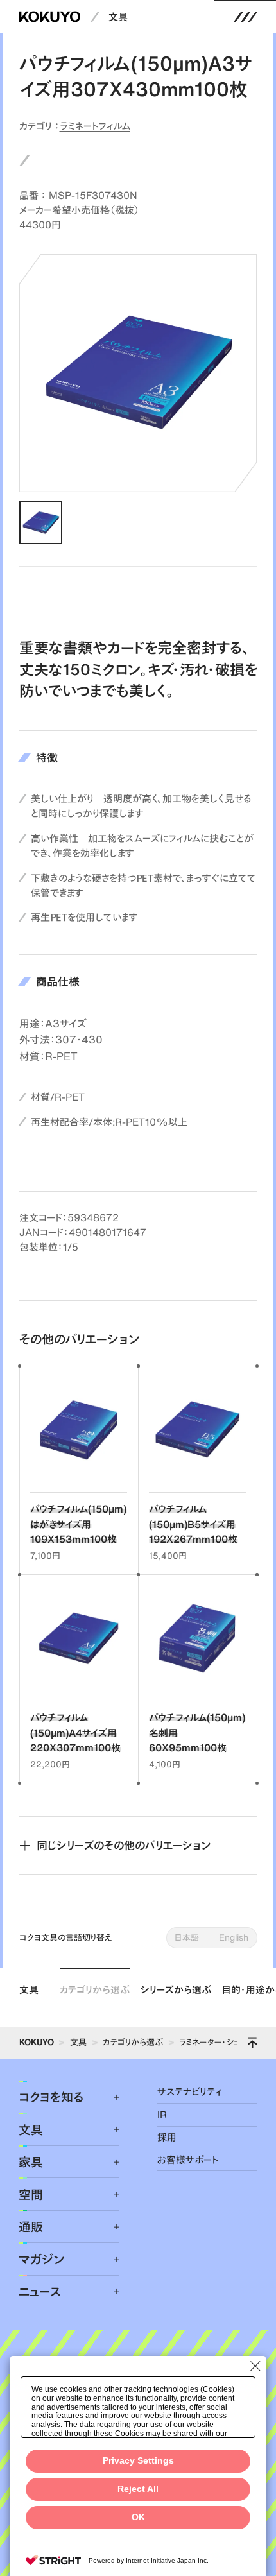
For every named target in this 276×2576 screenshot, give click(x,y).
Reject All (138, 2489)
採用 (167, 2137)
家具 (31, 2162)
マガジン (41, 2259)
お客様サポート (188, 2160)
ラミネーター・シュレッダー (224, 2042)
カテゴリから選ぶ (95, 1990)
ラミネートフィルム (95, 126)
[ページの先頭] (252, 2043)
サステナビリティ (189, 2092)
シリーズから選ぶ (176, 1990)
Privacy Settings (138, 2461)
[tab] (41, 523)
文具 (118, 17)
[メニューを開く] (245, 17)
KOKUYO (37, 2042)
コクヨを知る (51, 2097)
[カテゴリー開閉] (108, 2097)
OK (138, 2517)
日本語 (187, 1937)
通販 (31, 2227)
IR (162, 2115)
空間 (31, 2194)
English (234, 1937)
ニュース (40, 2291)
